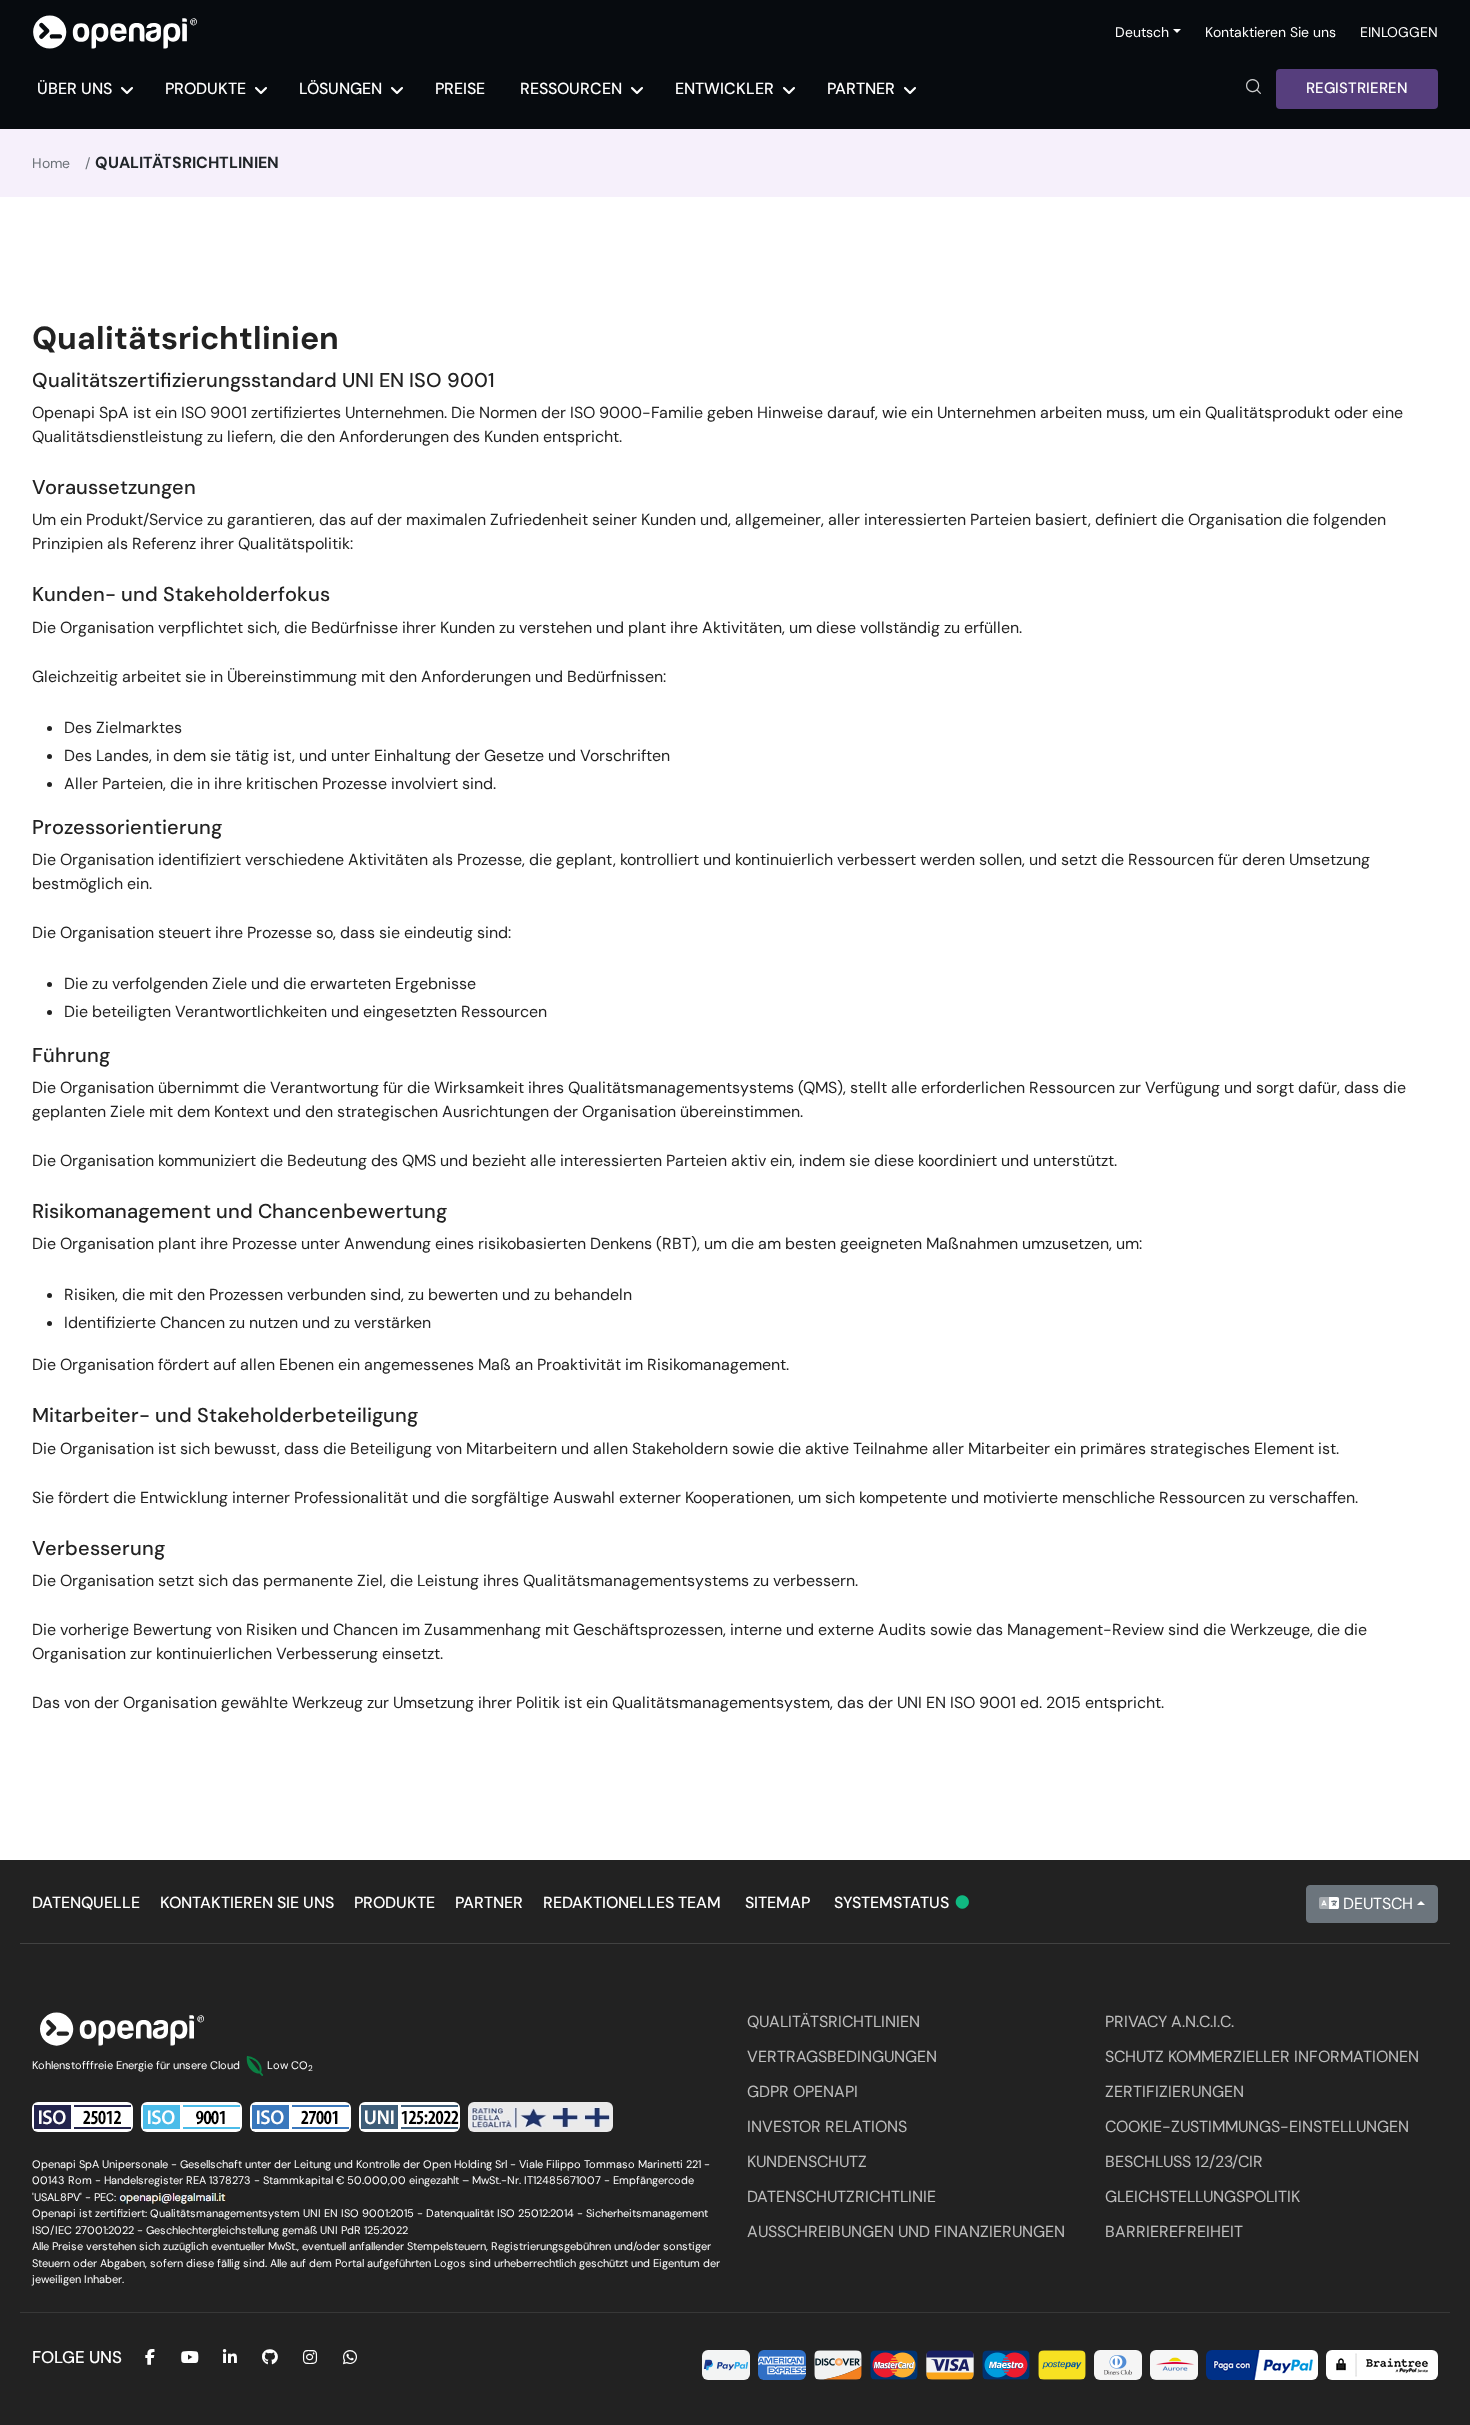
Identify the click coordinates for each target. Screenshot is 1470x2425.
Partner (489, 1902)
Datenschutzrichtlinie (841, 2196)
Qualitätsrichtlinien (833, 2021)
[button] (1253, 89)
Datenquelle (86, 1902)
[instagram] (310, 2357)
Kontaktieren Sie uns (1270, 32)
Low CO (290, 2065)
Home (51, 163)
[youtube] (190, 2357)
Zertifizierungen (1174, 2091)
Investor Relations (827, 2126)
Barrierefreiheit (1174, 2231)
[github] (270, 2357)
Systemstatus (903, 1902)
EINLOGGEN (1399, 32)
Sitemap (777, 1902)
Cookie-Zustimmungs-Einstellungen (1257, 2126)
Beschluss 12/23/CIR (1184, 2161)
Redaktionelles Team (632, 1902)
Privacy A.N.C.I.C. (1169, 2021)
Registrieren (1357, 88)
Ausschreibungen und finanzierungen (906, 2231)
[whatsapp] (350, 2357)
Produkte (394, 1902)
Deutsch (1376, 1903)
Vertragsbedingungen (842, 2056)
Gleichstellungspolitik (1202, 2196)
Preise (460, 88)
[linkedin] (230, 2357)
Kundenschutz (807, 2161)
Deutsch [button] (1142, 32)
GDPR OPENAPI (802, 2091)
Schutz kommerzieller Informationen (1262, 2056)
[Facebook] (150, 2357)
